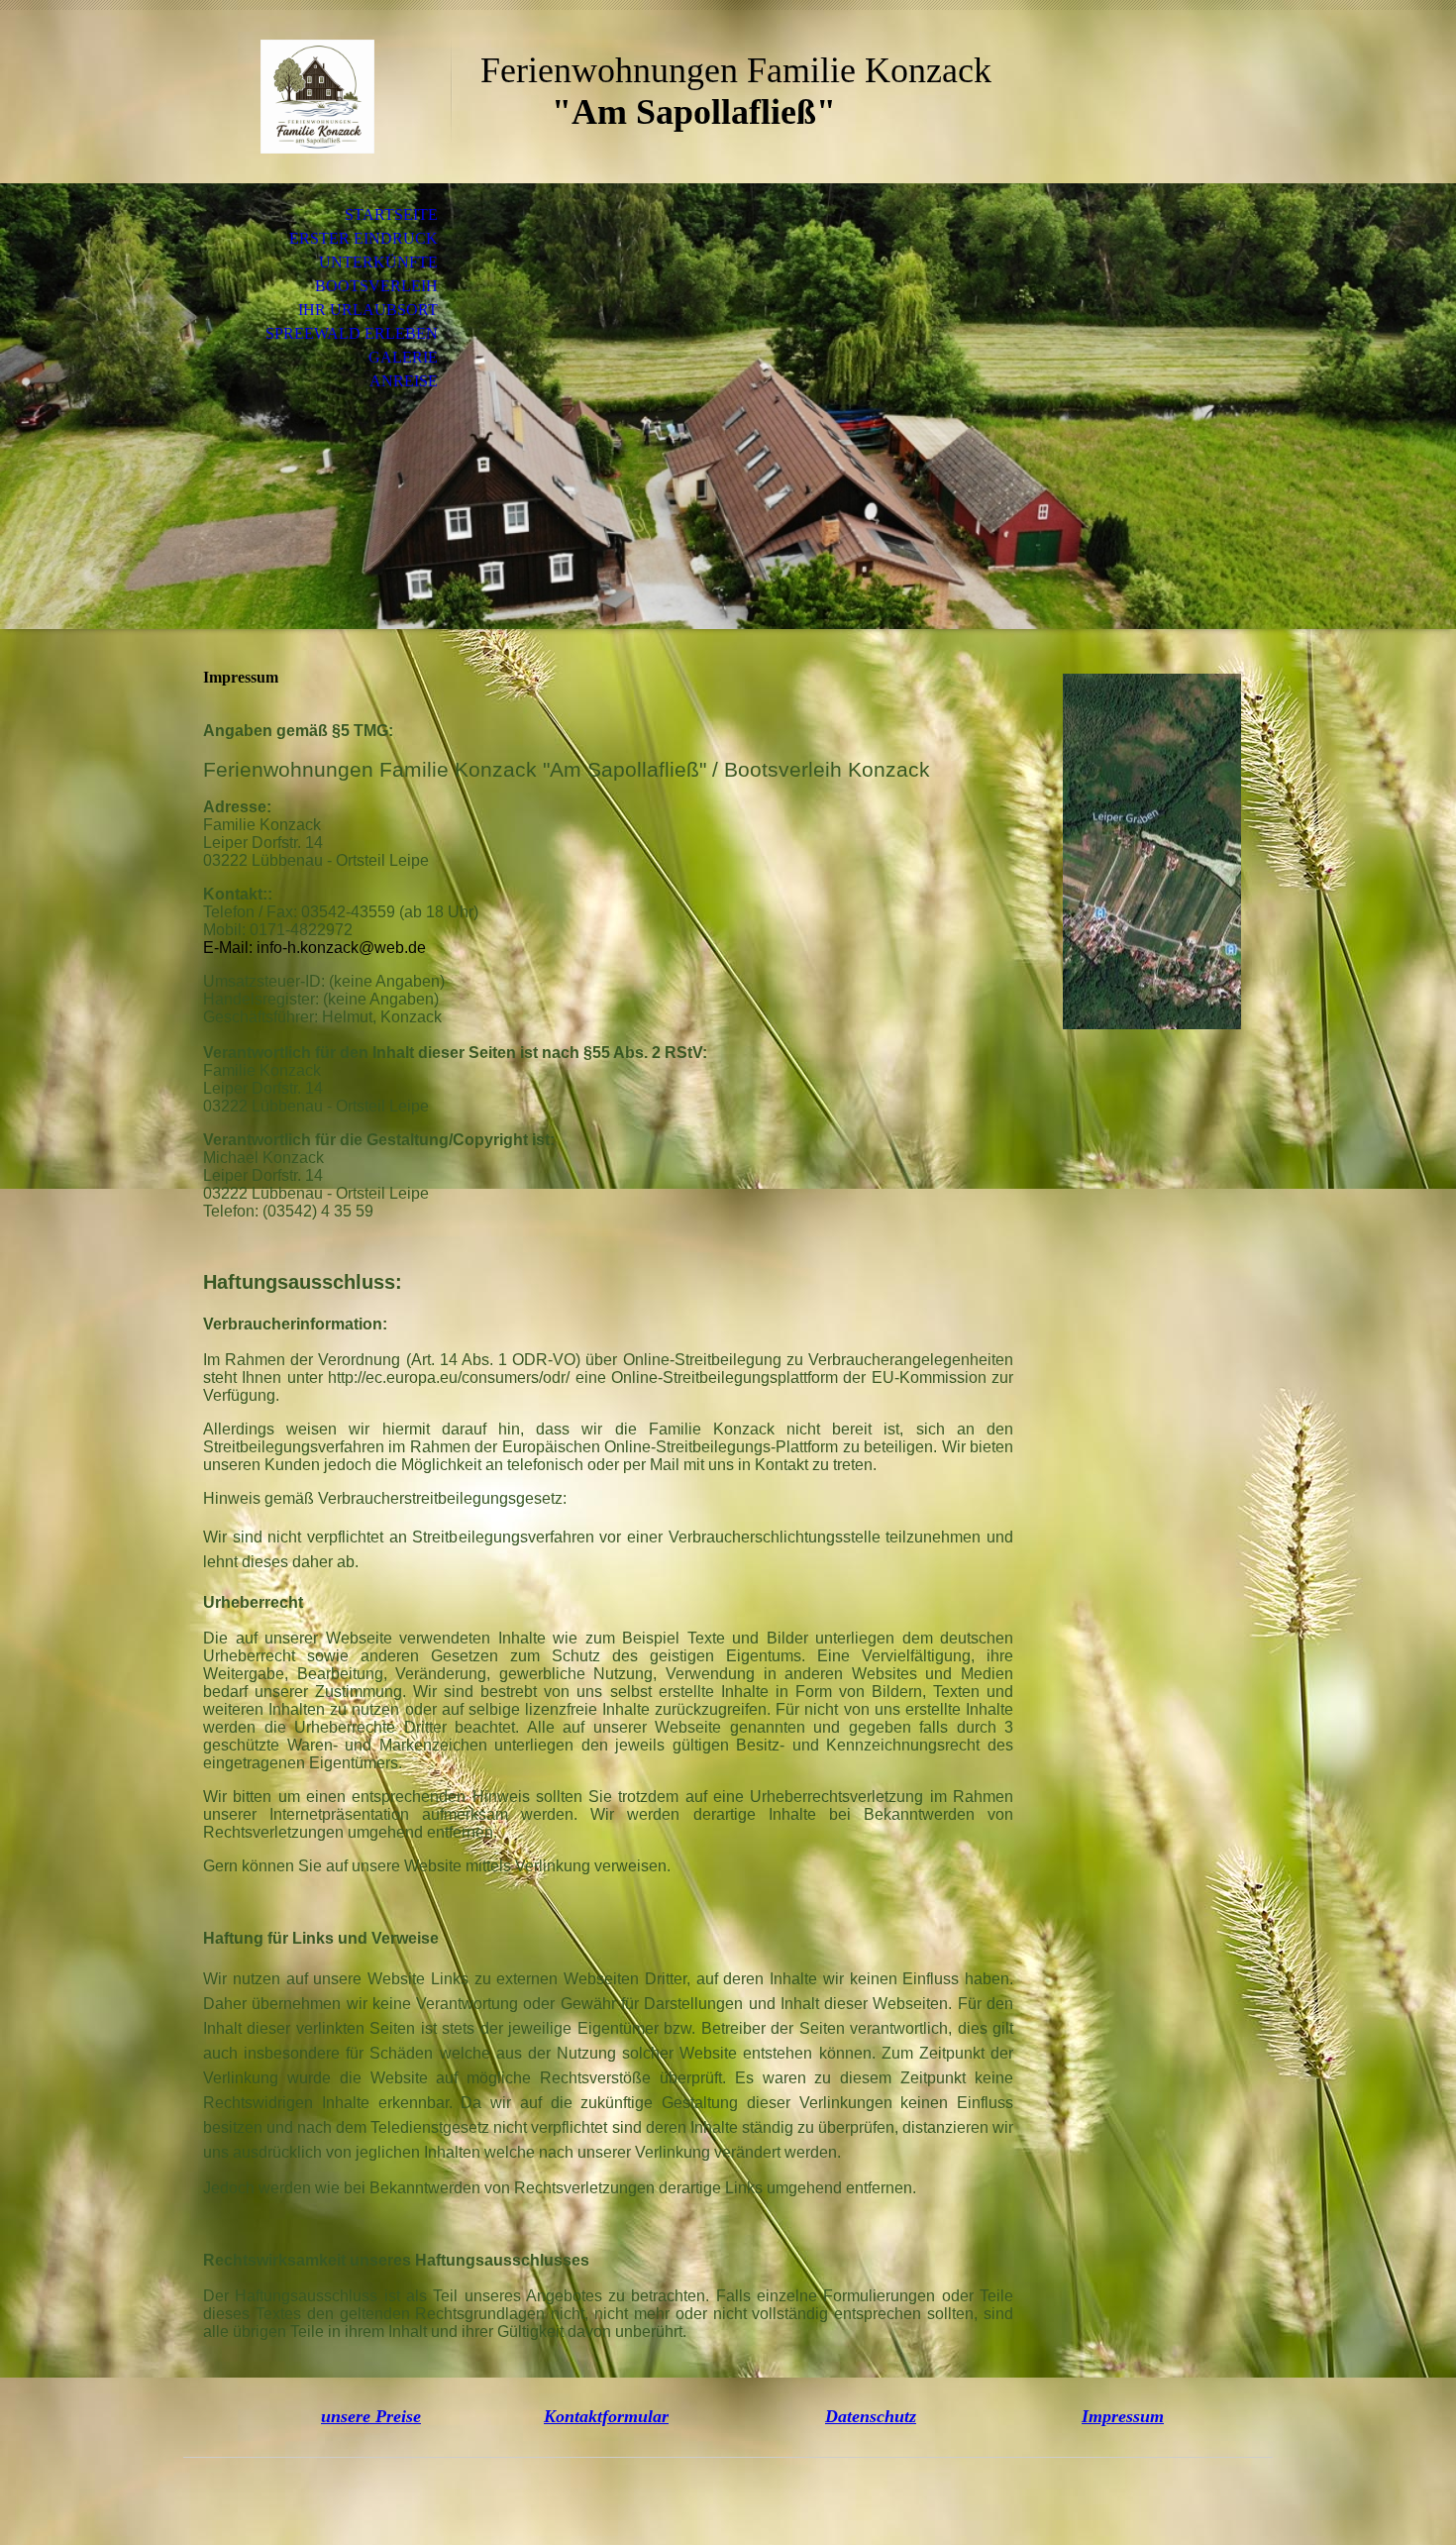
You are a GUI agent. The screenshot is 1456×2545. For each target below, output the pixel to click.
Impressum (1123, 2416)
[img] (317, 97)
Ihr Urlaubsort (368, 310)
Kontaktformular (606, 2416)
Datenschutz (871, 2416)
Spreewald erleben (352, 333)
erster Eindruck (364, 238)
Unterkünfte (378, 262)
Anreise (404, 381)
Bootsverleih (376, 286)
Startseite (391, 214)
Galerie (403, 357)
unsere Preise (371, 2416)
